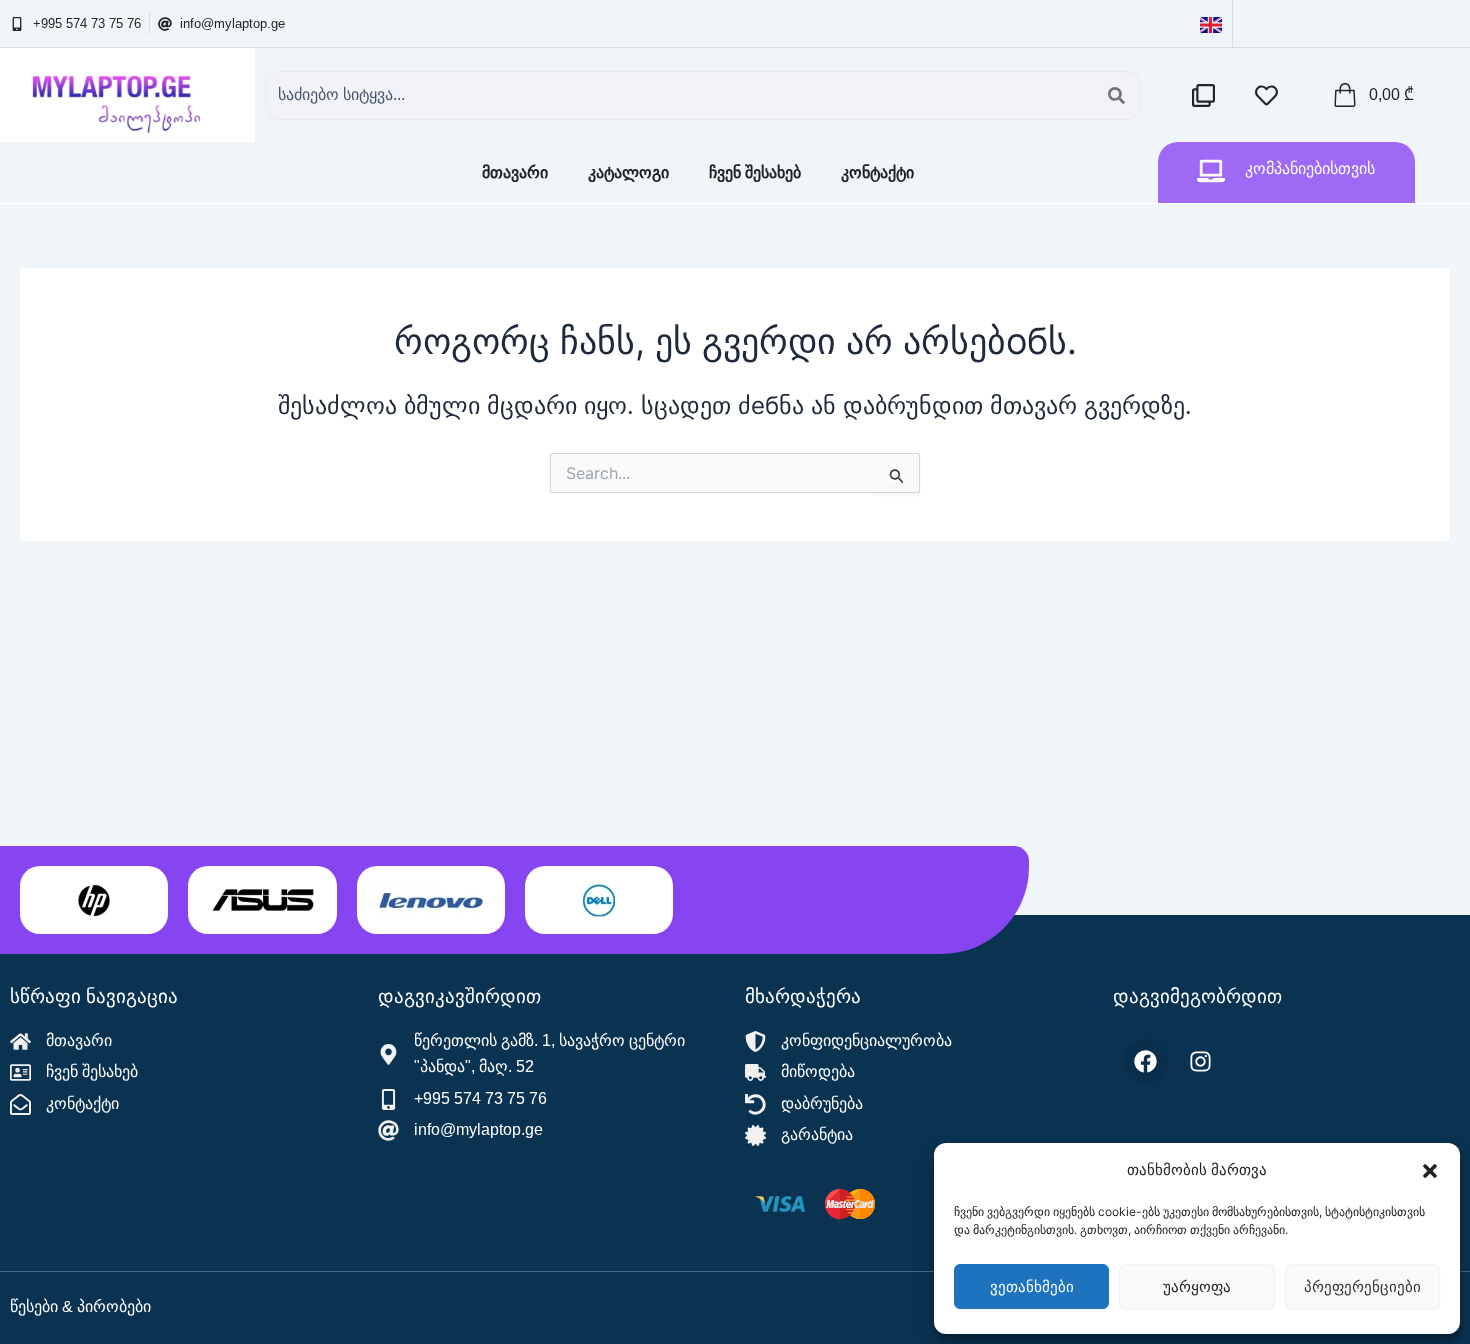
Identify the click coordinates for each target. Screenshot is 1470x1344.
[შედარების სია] (1208, 95)
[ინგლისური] (1211, 23)
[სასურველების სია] (1271, 95)
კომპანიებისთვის (1310, 168)
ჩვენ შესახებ (755, 172)
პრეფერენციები (1362, 1286)
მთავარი (515, 172)
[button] (1430, 1171)
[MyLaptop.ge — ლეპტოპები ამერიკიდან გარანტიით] (127, 95)
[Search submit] (1116, 95)
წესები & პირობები (80, 1306)
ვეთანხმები (1032, 1286)
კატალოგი (628, 172)
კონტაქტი (877, 172)
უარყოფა (1197, 1286)
